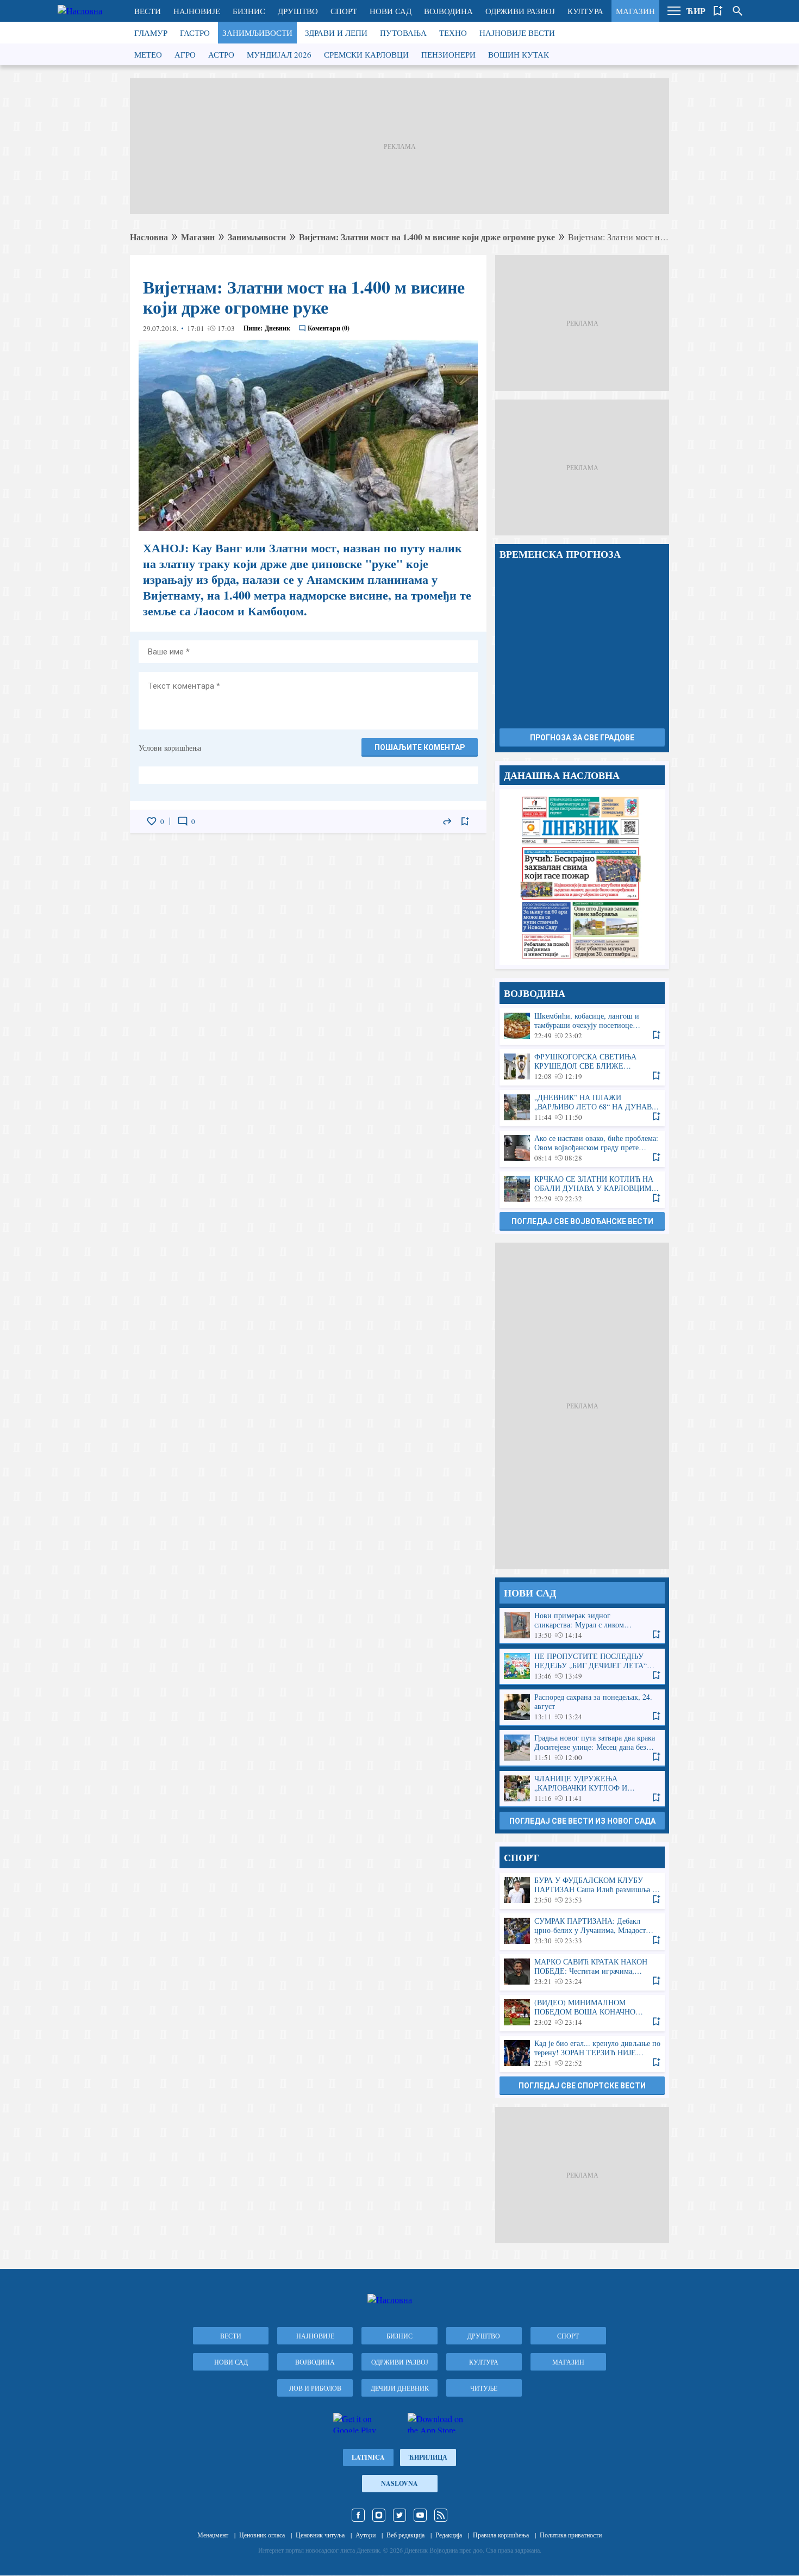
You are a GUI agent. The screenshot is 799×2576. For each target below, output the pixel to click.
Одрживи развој (520, 11)
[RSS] (441, 2515)
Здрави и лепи (336, 33)
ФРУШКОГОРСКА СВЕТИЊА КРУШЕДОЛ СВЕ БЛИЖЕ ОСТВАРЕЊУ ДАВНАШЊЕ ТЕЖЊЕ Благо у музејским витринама (582, 1067)
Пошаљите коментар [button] (420, 747)
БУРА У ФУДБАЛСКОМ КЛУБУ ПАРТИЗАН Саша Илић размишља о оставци (582, 1890)
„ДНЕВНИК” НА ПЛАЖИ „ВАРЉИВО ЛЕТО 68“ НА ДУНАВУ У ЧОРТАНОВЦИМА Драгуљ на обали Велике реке (582, 1108)
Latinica (368, 2457)
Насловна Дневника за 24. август (582, 877)
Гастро (195, 33)
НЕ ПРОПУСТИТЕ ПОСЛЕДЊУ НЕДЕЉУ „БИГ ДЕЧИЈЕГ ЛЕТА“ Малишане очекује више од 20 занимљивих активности (582, 1666)
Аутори (366, 2535)
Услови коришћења (170, 748)
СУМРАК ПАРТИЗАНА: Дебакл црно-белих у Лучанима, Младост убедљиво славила (582, 1931)
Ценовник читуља (320, 2535)
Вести (148, 11)
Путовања (403, 33)
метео (148, 54)
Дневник (277, 328)
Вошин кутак (519, 54)
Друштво (298, 11)
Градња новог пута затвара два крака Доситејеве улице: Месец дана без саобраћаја (582, 1748)
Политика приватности (571, 2535)
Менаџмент (213, 2535)
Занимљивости (257, 33)
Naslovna (399, 2483)
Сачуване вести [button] (718, 11)
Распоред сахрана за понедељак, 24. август (582, 1707)
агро (185, 54)
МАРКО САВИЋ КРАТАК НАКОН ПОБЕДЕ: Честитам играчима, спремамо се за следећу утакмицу (582, 1972)
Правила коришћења (501, 2535)
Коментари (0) (329, 328)
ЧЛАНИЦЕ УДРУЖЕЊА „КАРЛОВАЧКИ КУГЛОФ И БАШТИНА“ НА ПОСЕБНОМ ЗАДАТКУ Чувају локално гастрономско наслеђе (582, 1789)
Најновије (197, 11)
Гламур (151, 33)
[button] (674, 11)
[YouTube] (420, 2515)
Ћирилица (428, 2457)
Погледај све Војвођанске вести (582, 1221)
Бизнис (249, 11)
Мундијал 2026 (279, 54)
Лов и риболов (315, 2388)
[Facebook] (358, 2515)
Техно (453, 33)
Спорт (344, 11)
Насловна (149, 237)
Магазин (635, 11)
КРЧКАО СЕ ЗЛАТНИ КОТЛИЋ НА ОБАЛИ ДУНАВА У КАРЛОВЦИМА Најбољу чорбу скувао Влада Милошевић (582, 1189)
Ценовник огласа (262, 2535)
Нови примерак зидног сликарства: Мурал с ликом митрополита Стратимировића (582, 1626)
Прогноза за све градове (582, 738)
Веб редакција (405, 2535)
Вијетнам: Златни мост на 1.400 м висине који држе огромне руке (427, 237)
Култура (585, 11)
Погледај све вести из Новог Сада (582, 1821)
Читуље (484, 2388)
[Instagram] (379, 2515)
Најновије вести (517, 33)
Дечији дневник (400, 2388)
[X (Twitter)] (399, 2515)
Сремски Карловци (366, 54)
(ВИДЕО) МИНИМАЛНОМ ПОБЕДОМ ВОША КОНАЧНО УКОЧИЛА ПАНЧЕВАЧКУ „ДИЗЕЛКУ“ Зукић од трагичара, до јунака (582, 2013)
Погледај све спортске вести (582, 2086)
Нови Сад (391, 11)
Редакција (449, 2535)
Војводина (448, 11)
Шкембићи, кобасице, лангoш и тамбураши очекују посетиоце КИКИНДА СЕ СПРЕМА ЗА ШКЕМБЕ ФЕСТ (582, 1026)
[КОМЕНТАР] (183, 821)
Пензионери (448, 54)
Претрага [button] (738, 11)
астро (221, 54)
